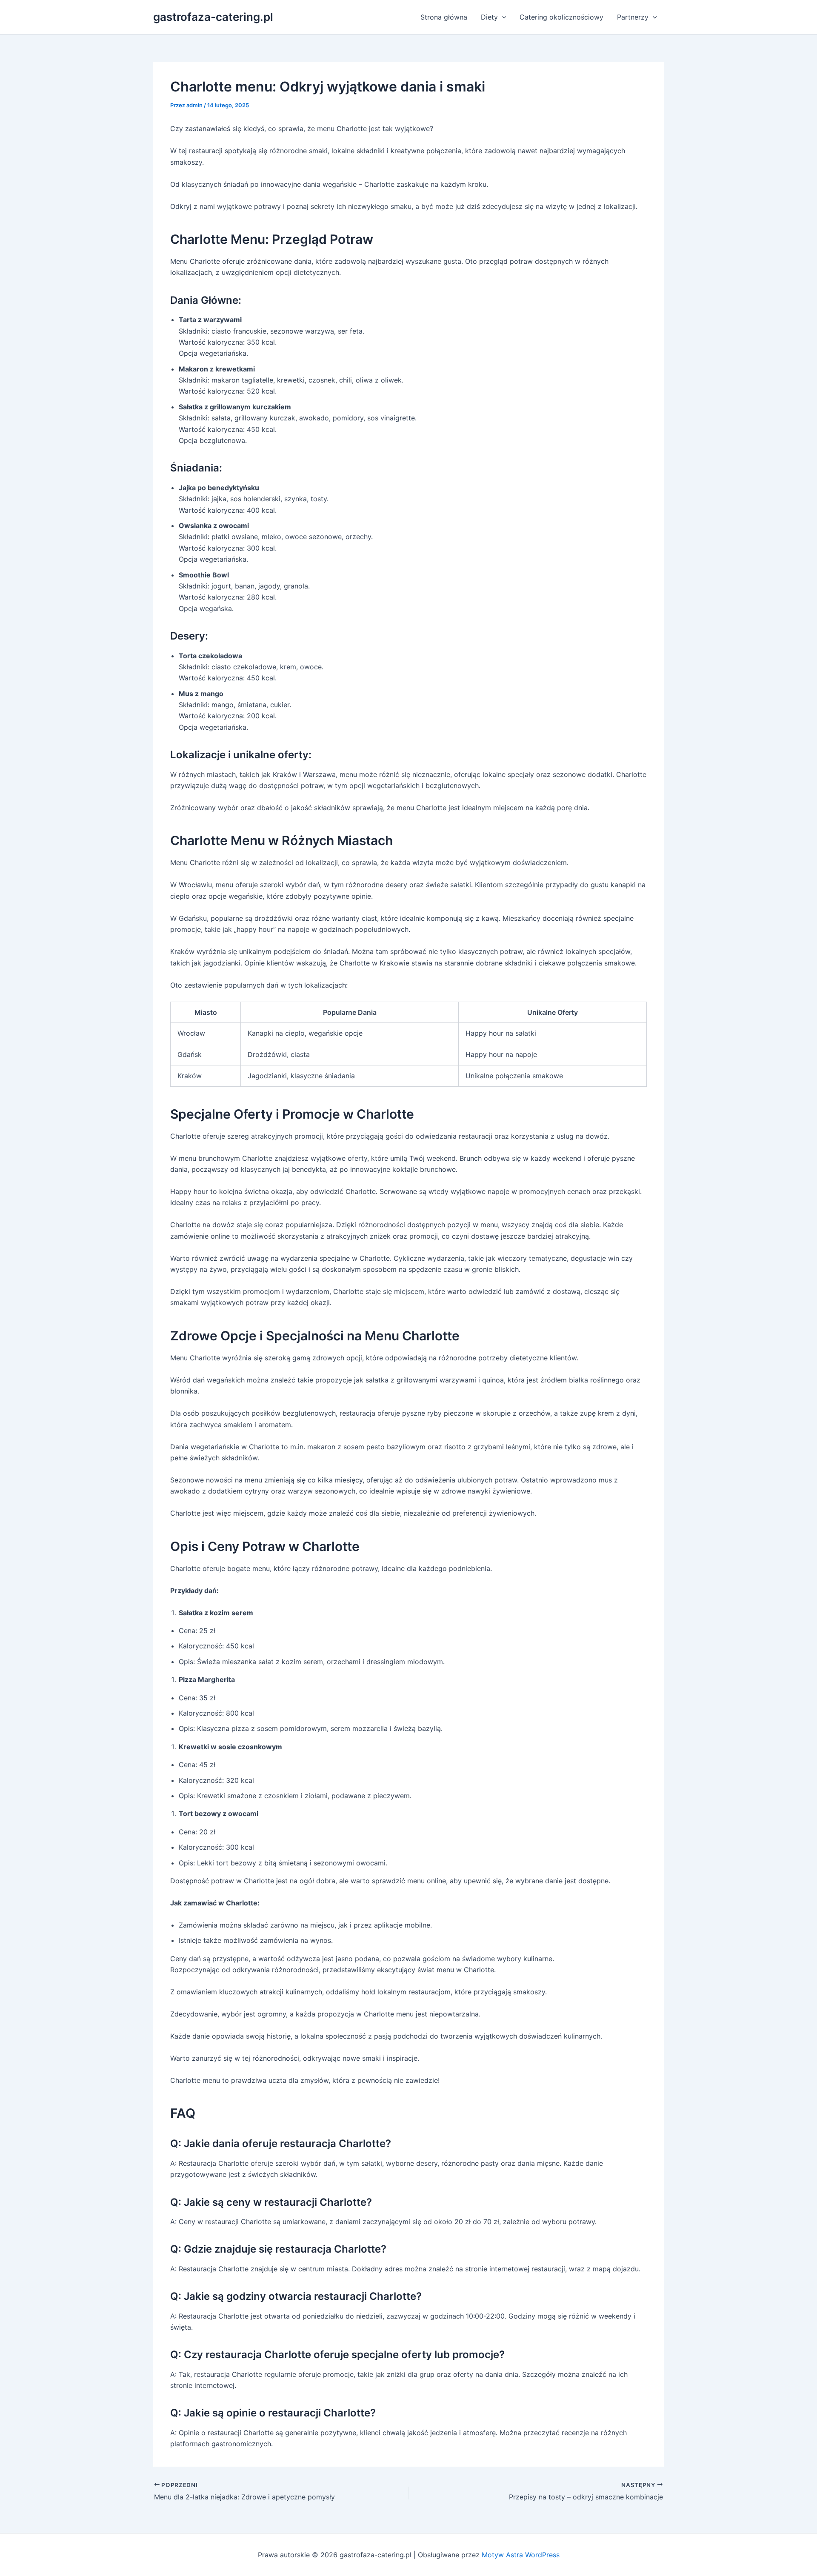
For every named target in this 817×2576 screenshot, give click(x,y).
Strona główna (444, 17)
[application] (502, 17)
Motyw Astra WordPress (521, 2555)
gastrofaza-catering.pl (213, 17)
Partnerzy (633, 17)
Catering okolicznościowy (561, 17)
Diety (489, 17)
